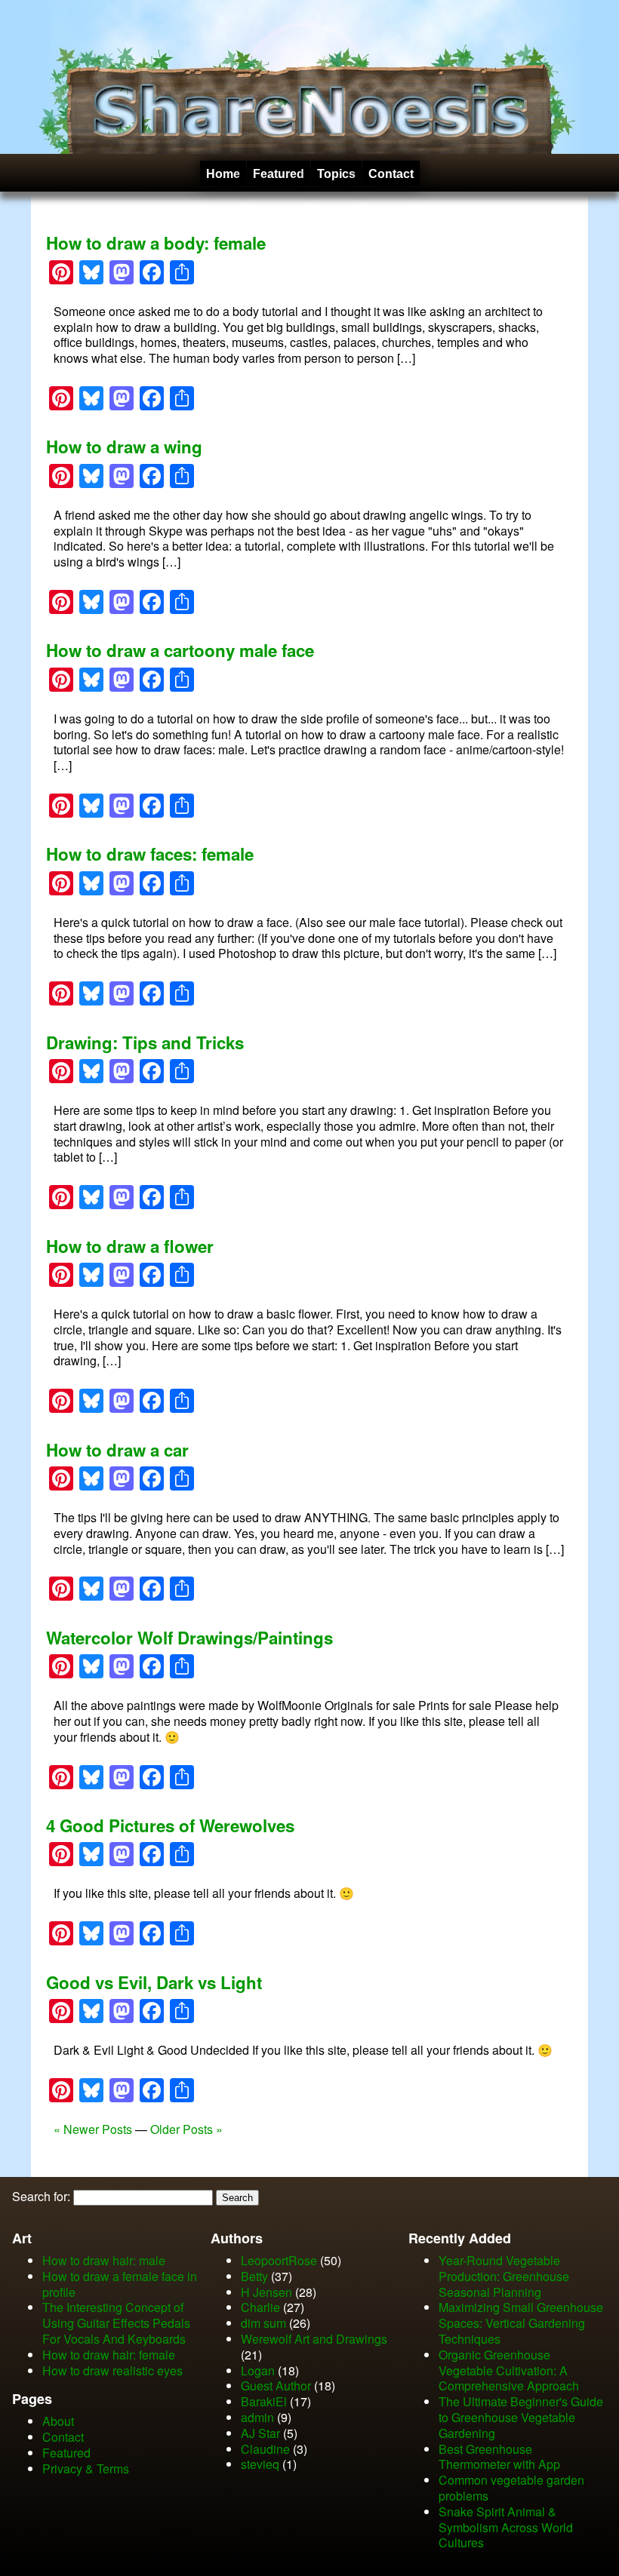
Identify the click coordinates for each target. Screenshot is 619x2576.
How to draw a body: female (156, 243)
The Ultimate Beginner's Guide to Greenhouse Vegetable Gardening (521, 2417)
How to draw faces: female (150, 854)
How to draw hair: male (104, 2260)
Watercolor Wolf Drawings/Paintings (189, 1638)
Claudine (265, 2449)
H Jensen (266, 2292)
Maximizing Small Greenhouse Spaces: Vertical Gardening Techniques (521, 2323)
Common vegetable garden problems (511, 2488)
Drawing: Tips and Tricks (145, 1042)
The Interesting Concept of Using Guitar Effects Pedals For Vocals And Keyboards (116, 2323)
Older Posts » (186, 2129)
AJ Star (260, 2433)
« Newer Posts (93, 2129)
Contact (391, 174)
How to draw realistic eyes (112, 2370)
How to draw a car (117, 1450)
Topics (336, 174)
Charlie (260, 2307)
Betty (254, 2276)
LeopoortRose (280, 2260)
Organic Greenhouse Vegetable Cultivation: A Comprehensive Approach (509, 2370)
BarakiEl (264, 2401)
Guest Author (276, 2386)
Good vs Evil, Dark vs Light (154, 1982)
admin (257, 2417)
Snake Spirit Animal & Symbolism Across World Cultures (506, 2527)
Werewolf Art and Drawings (314, 2339)
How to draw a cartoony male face (180, 650)
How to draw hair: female (109, 2355)
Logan (258, 2370)
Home (223, 174)
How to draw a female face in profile (120, 2284)
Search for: (41, 2196)
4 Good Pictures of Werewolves (170, 1825)
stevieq (260, 2464)
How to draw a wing (124, 447)
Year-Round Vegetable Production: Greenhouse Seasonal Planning (504, 2276)
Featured (279, 174)
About (58, 2421)
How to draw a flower (130, 1246)
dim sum (263, 2323)
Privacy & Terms (86, 2469)
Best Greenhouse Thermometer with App (499, 2457)
